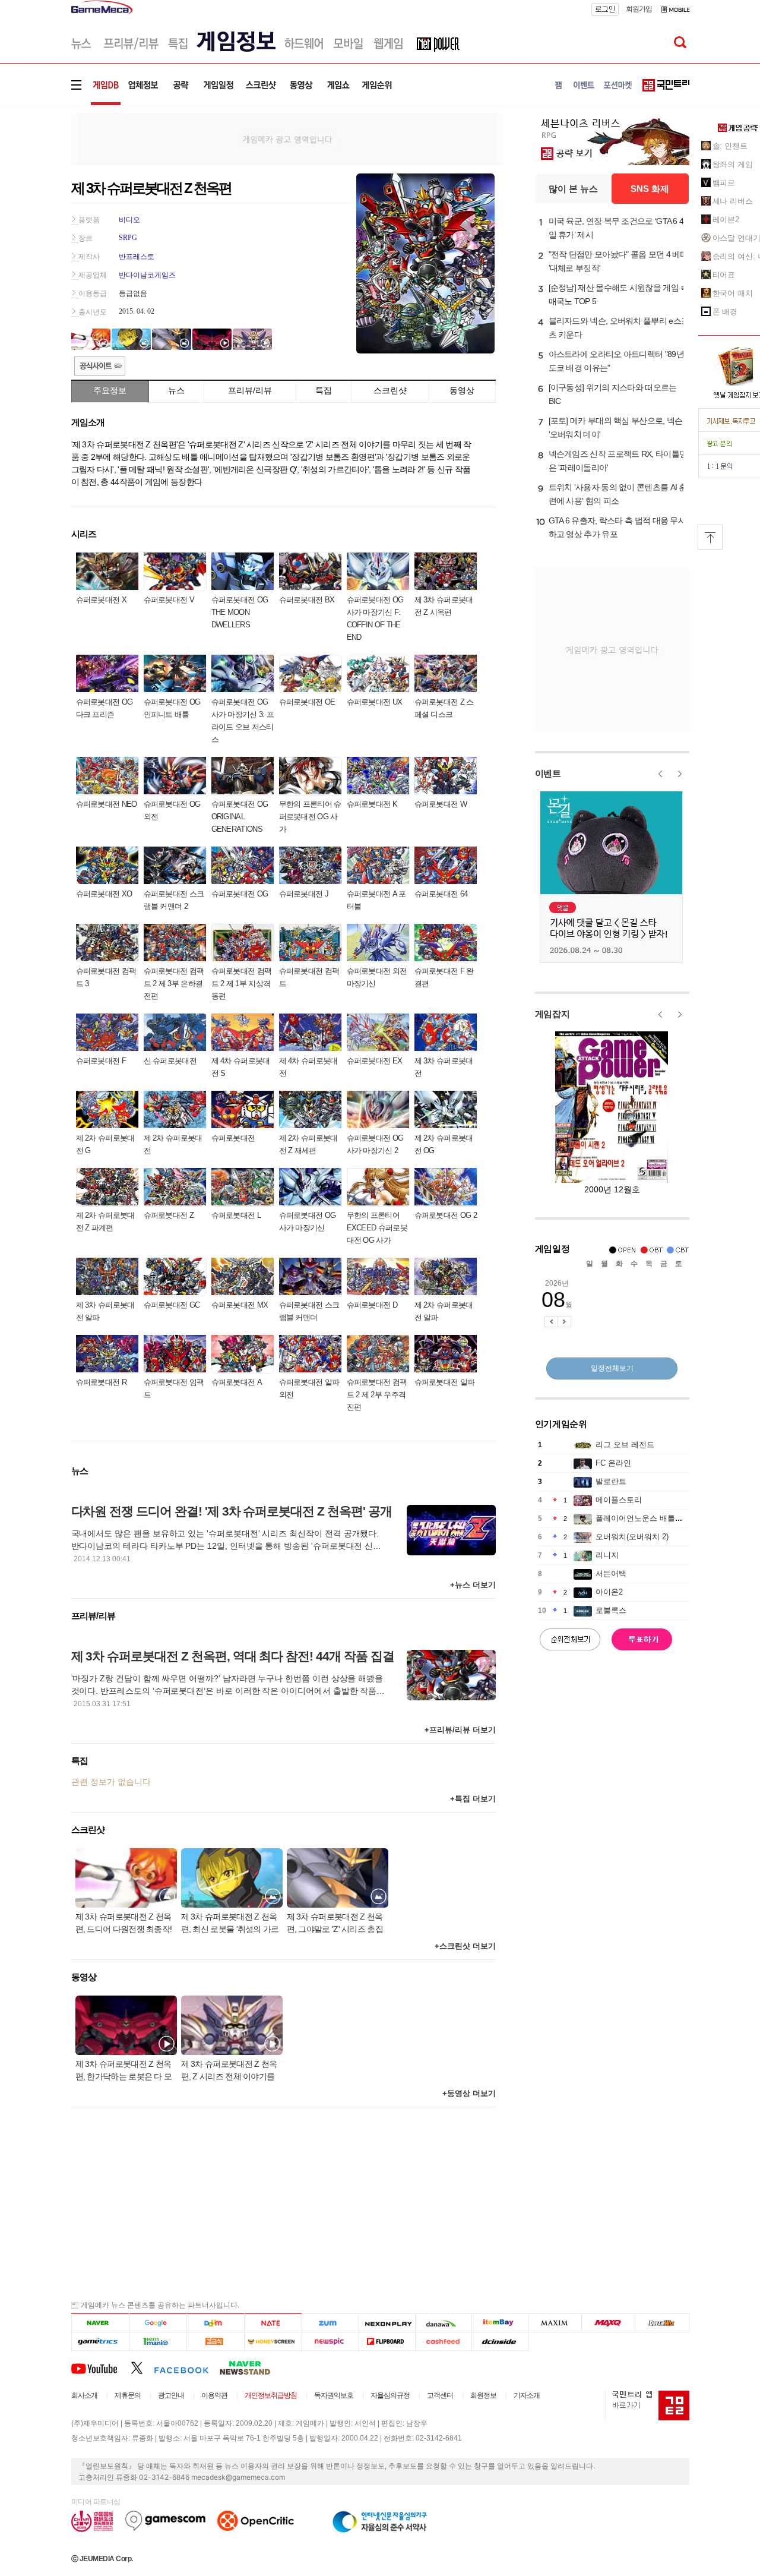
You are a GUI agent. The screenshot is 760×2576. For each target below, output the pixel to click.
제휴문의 (128, 2395)
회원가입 (639, 9)
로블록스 (611, 1610)
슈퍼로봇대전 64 (441, 894)
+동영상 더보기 (469, 2093)
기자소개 (527, 2395)
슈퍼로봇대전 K (372, 804)
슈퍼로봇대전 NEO (107, 804)
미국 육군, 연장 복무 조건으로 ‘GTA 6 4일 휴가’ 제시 (616, 228)
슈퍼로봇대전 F (101, 1061)
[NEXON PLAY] (387, 2323)
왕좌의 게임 (733, 164)
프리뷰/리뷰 (250, 390)
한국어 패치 (733, 293)
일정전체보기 (612, 1368)
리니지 (607, 1555)
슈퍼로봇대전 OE (307, 702)
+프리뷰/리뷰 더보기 (460, 1730)
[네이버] (100, 2323)
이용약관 (214, 2395)
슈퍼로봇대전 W (441, 804)
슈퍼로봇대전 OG (240, 894)
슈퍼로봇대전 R (101, 1382)
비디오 (129, 220)
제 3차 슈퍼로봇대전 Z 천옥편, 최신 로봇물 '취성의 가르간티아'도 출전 (230, 1924)
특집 (324, 390)
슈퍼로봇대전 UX (375, 702)
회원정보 (483, 2395)
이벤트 (548, 773)
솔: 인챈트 (730, 146)
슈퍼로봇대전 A (237, 1382)
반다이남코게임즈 (147, 275)
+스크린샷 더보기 (465, 1946)
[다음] (215, 2323)
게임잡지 (552, 1014)
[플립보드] (387, 2342)
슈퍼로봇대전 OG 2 (446, 1215)
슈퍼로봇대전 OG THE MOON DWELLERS (240, 612)
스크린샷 (390, 390)
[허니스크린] (273, 2342)
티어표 (724, 275)
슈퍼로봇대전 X (101, 600)
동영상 (462, 390)
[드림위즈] (662, 2323)
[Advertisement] (287, 138)
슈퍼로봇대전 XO (104, 894)
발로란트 (611, 1481)
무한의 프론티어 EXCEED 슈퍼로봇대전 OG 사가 (377, 1228)
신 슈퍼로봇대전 (170, 1061)
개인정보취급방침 (271, 2395)
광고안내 (171, 2395)
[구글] (158, 2323)
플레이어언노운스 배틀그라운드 (651, 1518)
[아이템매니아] (158, 2342)
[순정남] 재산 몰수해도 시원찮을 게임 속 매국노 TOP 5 (619, 294)
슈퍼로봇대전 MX (240, 1305)
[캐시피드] (443, 2342)
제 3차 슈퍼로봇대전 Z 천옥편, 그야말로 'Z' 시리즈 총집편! (335, 1924)
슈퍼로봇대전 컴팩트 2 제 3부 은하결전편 (174, 984)
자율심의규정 (390, 2395)
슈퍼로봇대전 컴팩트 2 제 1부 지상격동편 (242, 984)
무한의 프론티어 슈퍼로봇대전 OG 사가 (310, 817)
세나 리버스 (733, 201)
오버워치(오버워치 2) (632, 1537)
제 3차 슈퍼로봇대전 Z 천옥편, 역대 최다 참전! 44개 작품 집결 (233, 1656)
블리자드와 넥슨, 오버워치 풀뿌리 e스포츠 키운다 (619, 328)
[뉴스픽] (330, 2342)
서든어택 (611, 1573)
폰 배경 (725, 312)
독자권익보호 (334, 2395)
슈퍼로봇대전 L (236, 1215)
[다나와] (443, 2323)
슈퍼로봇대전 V (169, 600)
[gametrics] (100, 2342)
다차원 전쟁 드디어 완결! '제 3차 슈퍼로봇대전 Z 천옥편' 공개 (232, 1511)
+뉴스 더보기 (473, 1585)
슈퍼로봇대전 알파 (445, 1382)
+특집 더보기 (473, 1799)
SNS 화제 (650, 189)
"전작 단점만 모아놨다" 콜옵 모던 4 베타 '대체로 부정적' (618, 261)
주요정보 (110, 390)
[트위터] (142, 2367)
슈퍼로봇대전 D (372, 1305)
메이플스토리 (619, 1500)
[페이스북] (187, 2367)
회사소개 (84, 2395)
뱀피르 (724, 183)
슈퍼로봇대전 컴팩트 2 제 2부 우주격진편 (377, 1395)
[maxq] (609, 2323)
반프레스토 (137, 257)
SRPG (128, 238)
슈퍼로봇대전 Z (169, 1215)
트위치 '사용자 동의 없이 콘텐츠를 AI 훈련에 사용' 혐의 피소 (618, 494)
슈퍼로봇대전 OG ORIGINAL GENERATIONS (240, 817)
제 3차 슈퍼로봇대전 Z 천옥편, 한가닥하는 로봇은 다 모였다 (124, 2071)
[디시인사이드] (500, 2342)
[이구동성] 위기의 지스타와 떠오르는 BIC (613, 394)
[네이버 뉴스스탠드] (251, 2367)
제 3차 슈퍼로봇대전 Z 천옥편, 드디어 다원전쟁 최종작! (124, 1923)
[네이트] (273, 2323)
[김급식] (215, 2342)
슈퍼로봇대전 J (304, 894)
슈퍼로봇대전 (233, 1138)
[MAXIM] (555, 2323)
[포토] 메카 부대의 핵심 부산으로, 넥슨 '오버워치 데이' (616, 427)
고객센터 (440, 2395)
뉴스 (176, 390)
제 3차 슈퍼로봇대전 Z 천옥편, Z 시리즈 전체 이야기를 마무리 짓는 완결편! (229, 2071)
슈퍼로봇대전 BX (307, 600)
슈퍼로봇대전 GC (172, 1305)
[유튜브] (101, 2367)
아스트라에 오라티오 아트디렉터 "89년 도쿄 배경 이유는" (616, 361)
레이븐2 (726, 220)
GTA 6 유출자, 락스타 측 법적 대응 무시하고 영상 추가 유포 (617, 527)
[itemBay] (500, 2323)
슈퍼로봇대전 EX (375, 1061)
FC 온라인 (613, 1463)
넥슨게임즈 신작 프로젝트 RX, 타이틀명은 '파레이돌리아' (618, 461)
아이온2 (609, 1592)
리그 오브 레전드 (625, 1445)
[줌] (330, 2323)
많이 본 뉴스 (573, 189)
